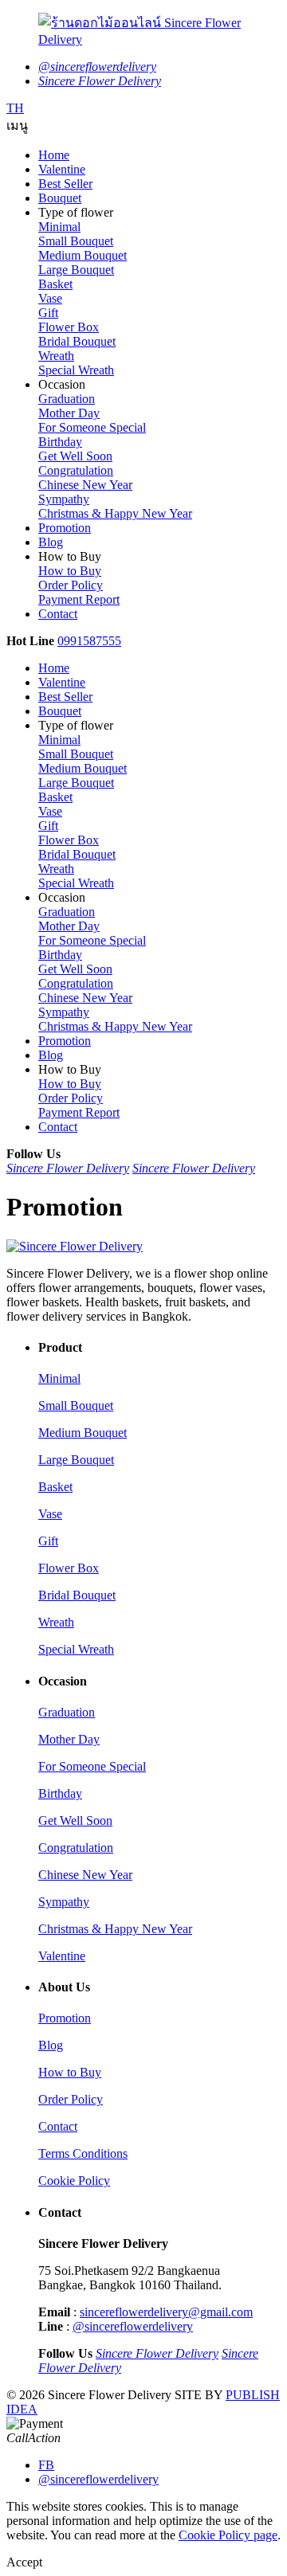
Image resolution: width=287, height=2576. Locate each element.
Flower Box (69, 327)
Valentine (62, 1956)
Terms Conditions (83, 2153)
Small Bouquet (76, 241)
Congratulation (76, 470)
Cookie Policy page (228, 2535)
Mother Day (69, 413)
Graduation (67, 399)
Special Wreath (76, 370)
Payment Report (79, 599)
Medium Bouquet (83, 255)
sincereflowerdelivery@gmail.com (166, 2312)
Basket (55, 284)
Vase (50, 298)
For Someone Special (92, 427)
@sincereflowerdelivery (133, 2326)
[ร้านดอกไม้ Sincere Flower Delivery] (143, 30)
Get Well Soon (75, 456)
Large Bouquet (76, 270)
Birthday (60, 442)
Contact (58, 2126)
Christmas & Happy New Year (115, 513)
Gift (48, 313)
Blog (51, 2045)
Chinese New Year (85, 485)
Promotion (65, 2018)
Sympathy (64, 499)
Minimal (59, 227)
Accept (24, 2562)
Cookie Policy (74, 2181)
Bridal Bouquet (77, 341)
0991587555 (89, 641)
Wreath (56, 356)
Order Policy (71, 585)
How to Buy (70, 571)
